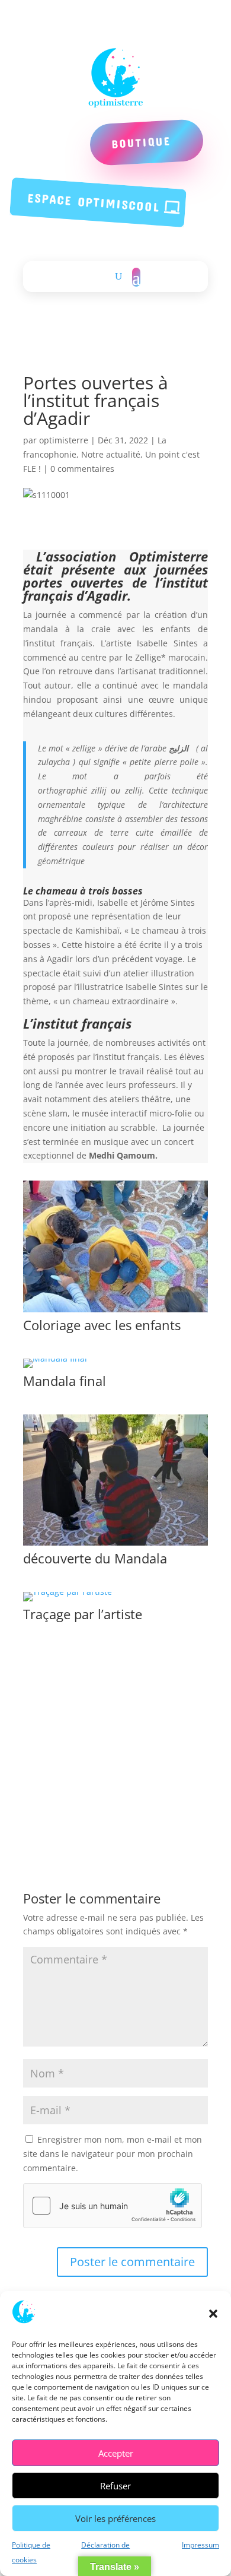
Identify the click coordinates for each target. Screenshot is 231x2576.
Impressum (200, 2545)
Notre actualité (111, 454)
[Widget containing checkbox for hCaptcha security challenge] (113, 2206)
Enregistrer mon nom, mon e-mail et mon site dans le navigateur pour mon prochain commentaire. (113, 2154)
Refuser (115, 2486)
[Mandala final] (55, 1368)
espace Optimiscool (94, 202)
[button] (213, 2314)
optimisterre (64, 440)
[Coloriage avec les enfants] (115, 1312)
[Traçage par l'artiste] (68, 1601)
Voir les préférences (115, 2518)
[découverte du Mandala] (115, 1545)
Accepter (116, 2453)
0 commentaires (82, 469)
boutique (141, 142)
